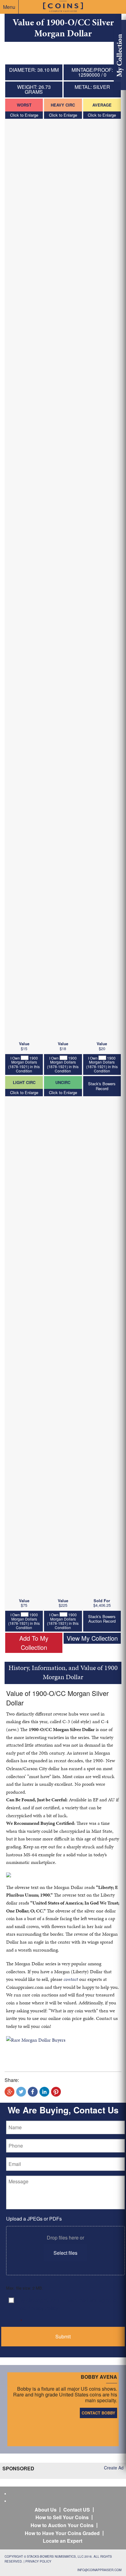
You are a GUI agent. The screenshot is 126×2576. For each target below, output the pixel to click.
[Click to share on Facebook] (33, 2092)
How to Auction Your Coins (62, 2525)
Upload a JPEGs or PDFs (34, 2219)
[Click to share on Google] (9, 2092)
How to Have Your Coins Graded (62, 2533)
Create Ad (114, 2468)
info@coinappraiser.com (99, 2570)
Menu (9, 7)
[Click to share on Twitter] (21, 2092)
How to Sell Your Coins (62, 2517)
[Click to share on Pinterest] (56, 2092)
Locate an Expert (63, 2541)
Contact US (77, 2510)
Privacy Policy (38, 2561)
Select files (65, 2253)
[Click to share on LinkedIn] (44, 2092)
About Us (46, 2510)
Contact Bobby (98, 2413)
